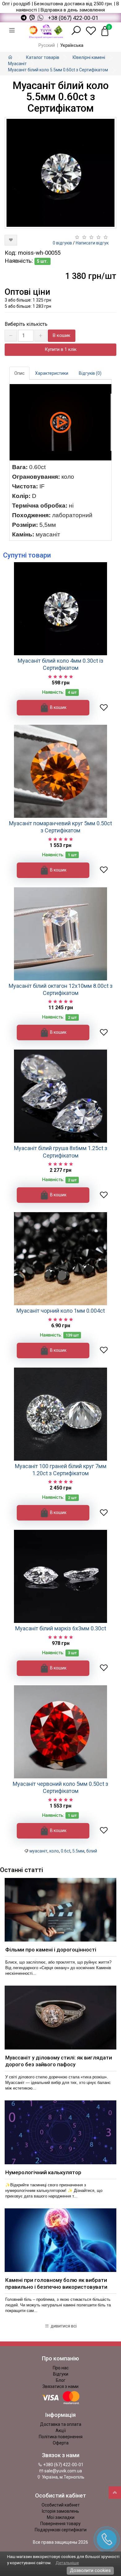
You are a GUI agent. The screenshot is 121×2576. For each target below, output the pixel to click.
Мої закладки (61, 2517)
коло (54, 1851)
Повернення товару (60, 2524)
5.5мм (78, 1851)
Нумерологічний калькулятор (43, 2172)
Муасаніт (17, 64)
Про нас (61, 2368)
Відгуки (61, 2374)
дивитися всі (63, 2326)
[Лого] (46, 31)
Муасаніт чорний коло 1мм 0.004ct (61, 1311)
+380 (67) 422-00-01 (63, 2465)
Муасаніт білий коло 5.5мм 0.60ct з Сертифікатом (58, 70)
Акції (61, 2430)
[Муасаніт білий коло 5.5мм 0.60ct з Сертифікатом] (60, 173)
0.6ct (66, 1851)
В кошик (62, 335)
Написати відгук (92, 243)
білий (92, 1851)
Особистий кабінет (61, 2505)
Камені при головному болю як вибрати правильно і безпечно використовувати (56, 2283)
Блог (61, 2380)
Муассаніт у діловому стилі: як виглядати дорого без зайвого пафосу (59, 2061)
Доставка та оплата (61, 2424)
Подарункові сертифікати (61, 2530)
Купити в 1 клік (61, 349)
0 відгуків (62, 243)
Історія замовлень (60, 2511)
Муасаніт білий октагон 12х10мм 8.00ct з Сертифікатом (61, 989)
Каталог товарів (43, 57)
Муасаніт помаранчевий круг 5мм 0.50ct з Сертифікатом (60, 827)
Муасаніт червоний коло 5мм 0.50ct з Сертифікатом (60, 1787)
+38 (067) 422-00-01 (73, 18)
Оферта (61, 2443)
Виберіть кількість (26, 324)
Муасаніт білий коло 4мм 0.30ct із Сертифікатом (60, 664)
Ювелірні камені (89, 57)
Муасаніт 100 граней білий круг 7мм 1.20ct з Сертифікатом (61, 1470)
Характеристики (52, 373)
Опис (19, 373)
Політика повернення (61, 2437)
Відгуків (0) (90, 373)
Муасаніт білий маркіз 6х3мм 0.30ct (61, 1628)
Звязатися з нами (60, 2386)
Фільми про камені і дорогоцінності (51, 1950)
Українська (72, 45)
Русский (47, 45)
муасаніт (38, 1851)
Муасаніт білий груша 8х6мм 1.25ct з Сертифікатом (61, 1152)
